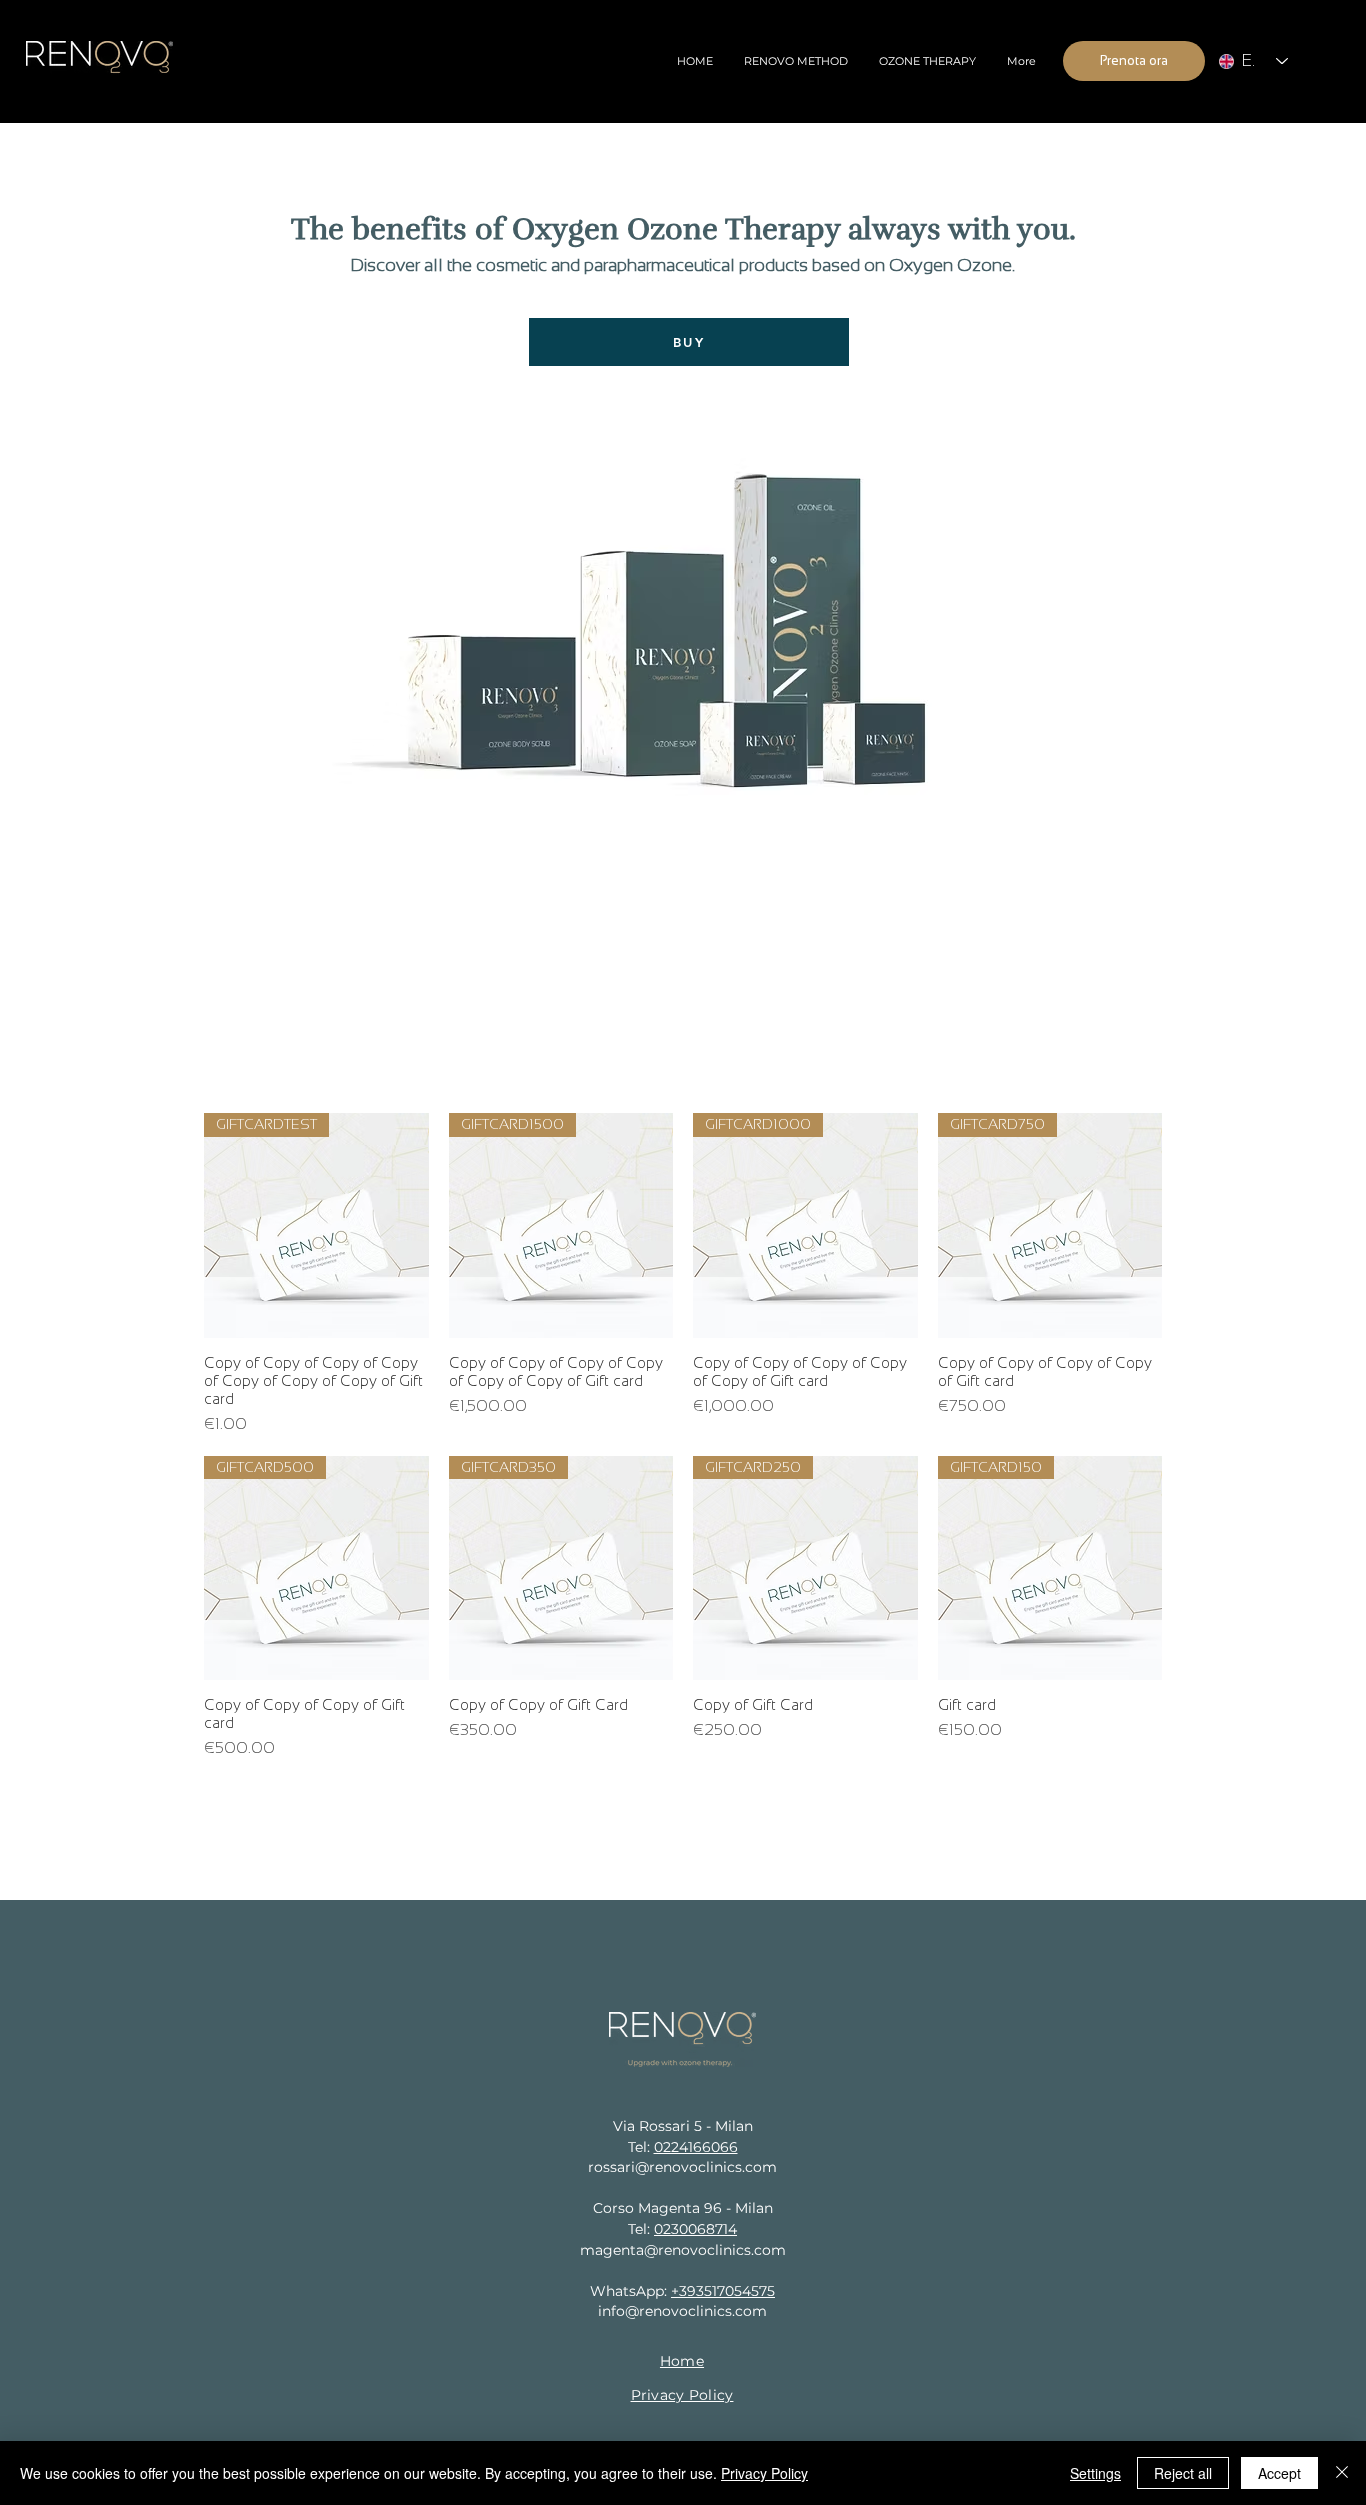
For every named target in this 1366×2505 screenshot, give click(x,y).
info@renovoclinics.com (682, 2311)
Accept (1279, 2473)
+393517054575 (723, 2291)
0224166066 (696, 2147)
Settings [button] (1095, 2473)
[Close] (1342, 2473)
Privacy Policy (764, 2473)
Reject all (1183, 2473)
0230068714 (695, 2229)
